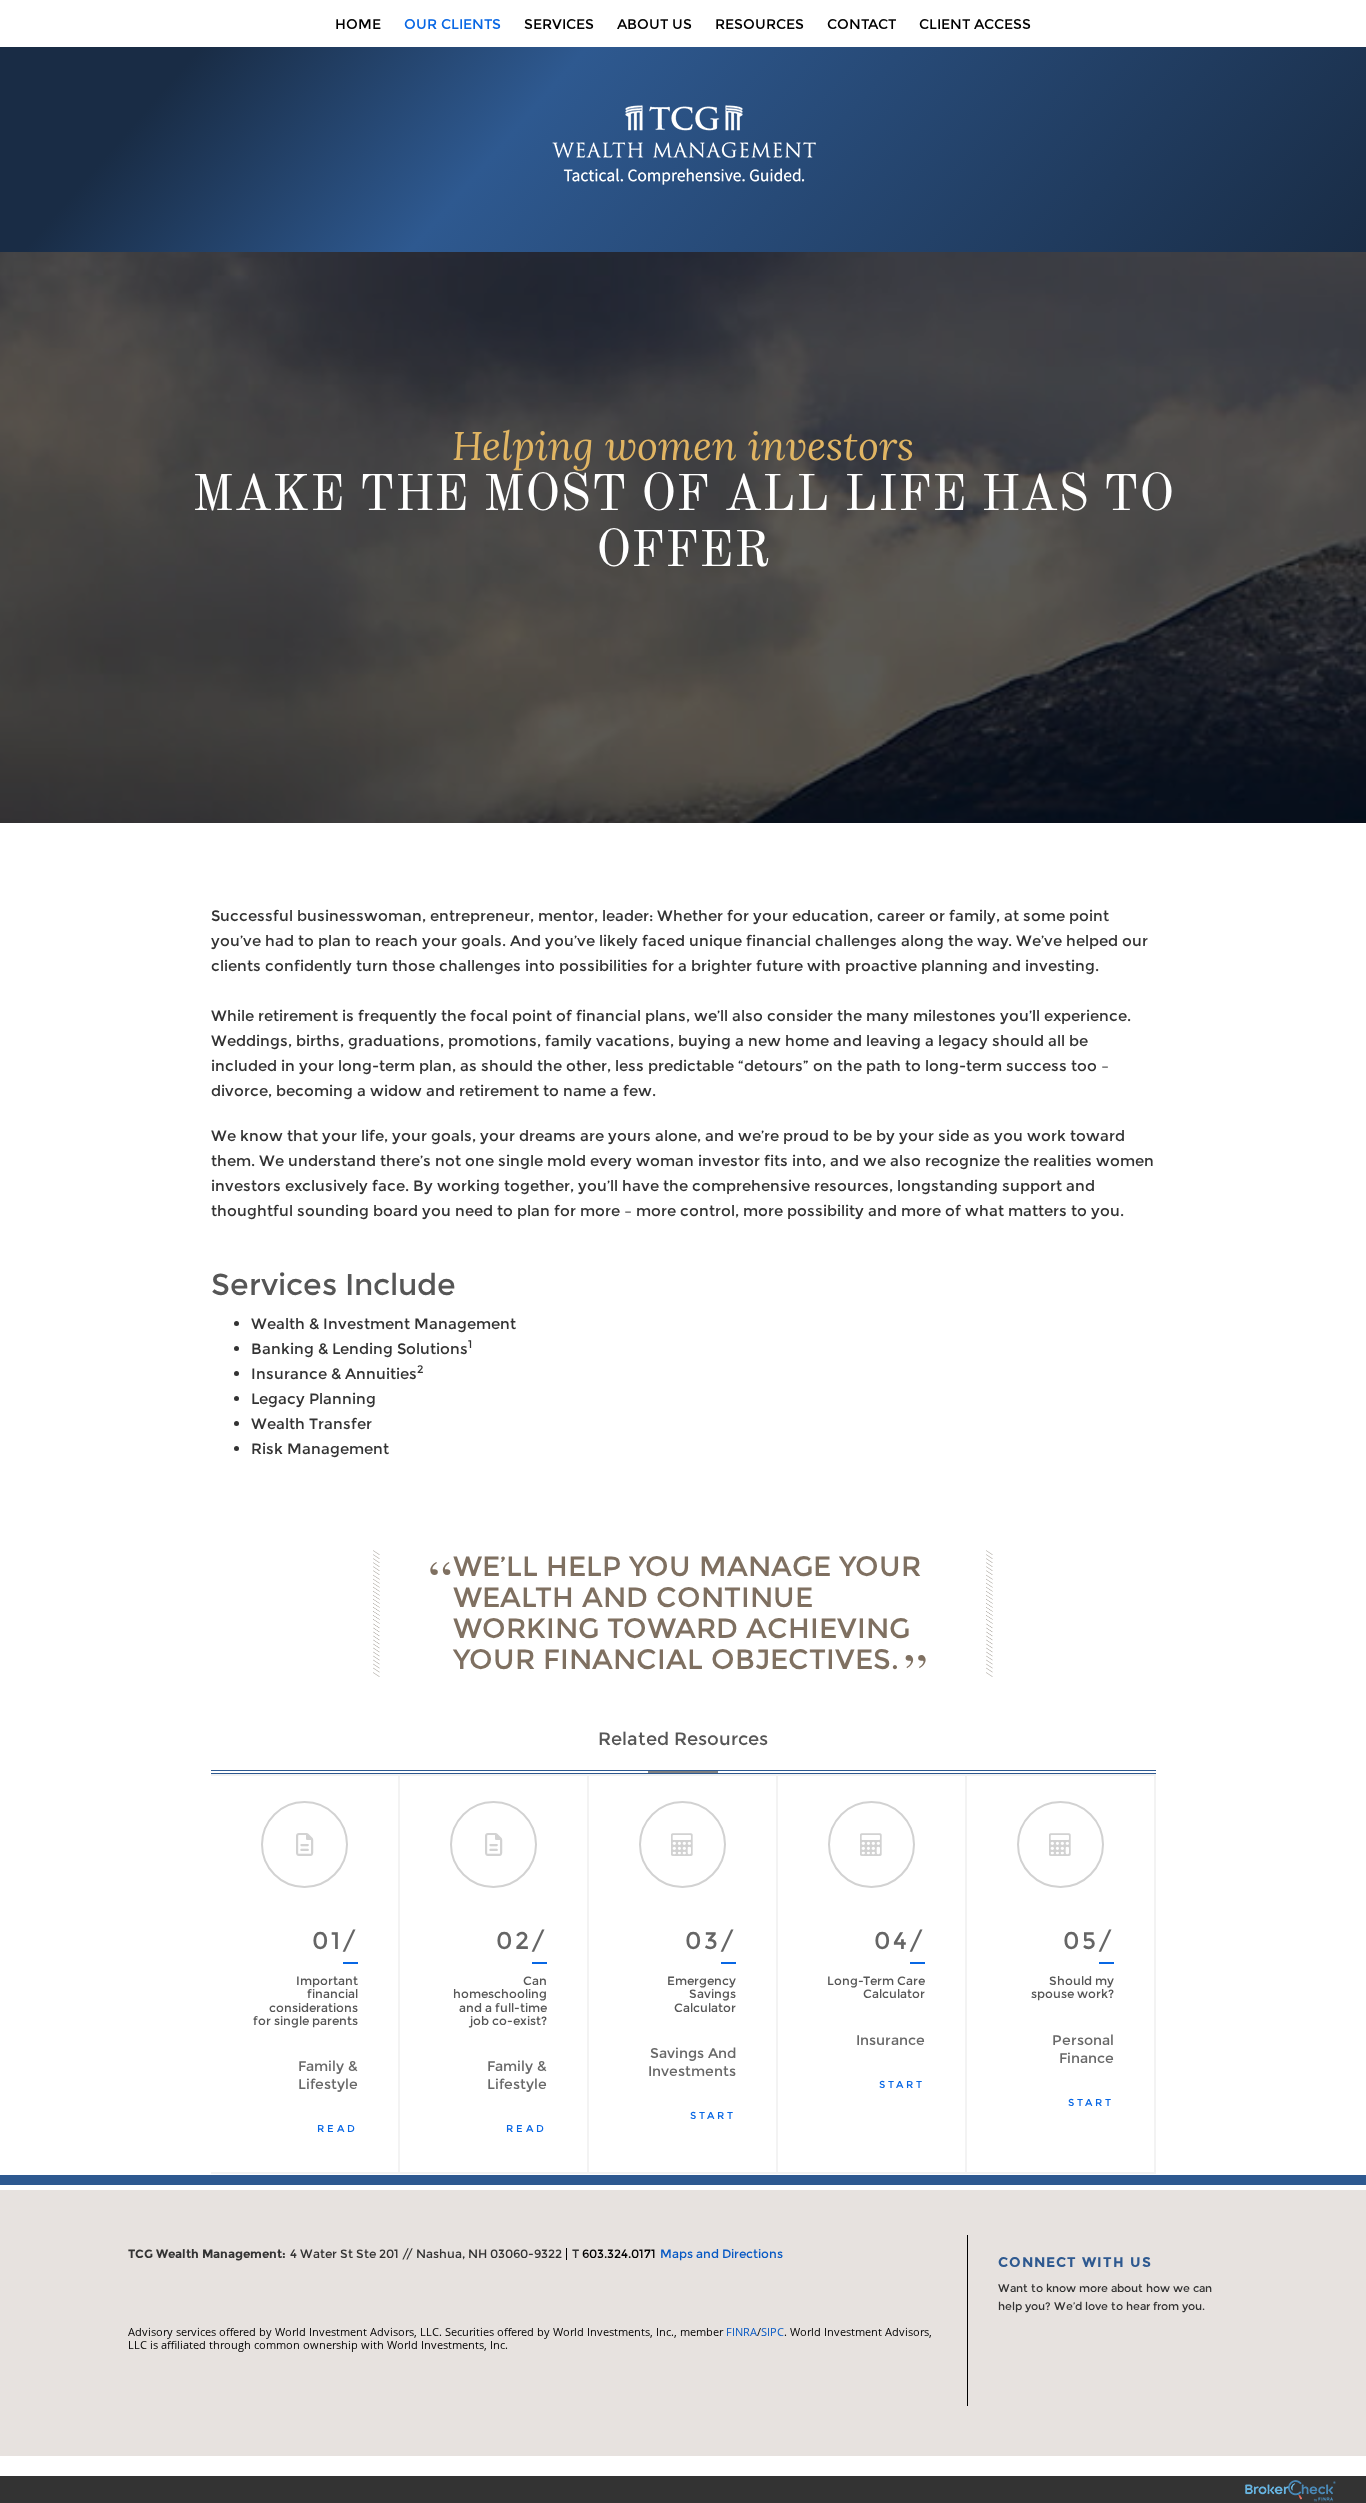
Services (559, 24)
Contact (861, 24)
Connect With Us (1075, 2262)
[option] (305, 1974)
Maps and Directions (721, 2253)
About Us (654, 24)
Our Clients (452, 24)
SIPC (772, 2331)
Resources (759, 24)
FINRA (741, 2331)
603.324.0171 (619, 2253)
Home (358, 24)
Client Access (975, 24)
